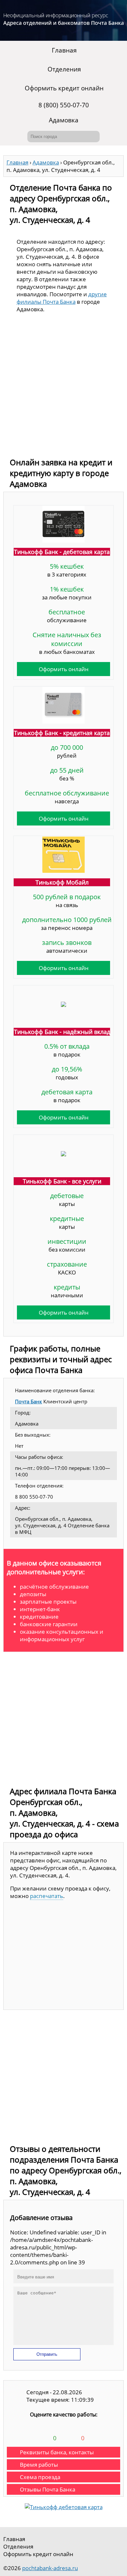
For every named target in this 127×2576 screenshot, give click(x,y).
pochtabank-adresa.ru (50, 2568)
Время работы (39, 2465)
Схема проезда (40, 2477)
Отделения (64, 69)
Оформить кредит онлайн (64, 88)
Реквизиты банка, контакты (57, 2452)
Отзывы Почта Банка (48, 2489)
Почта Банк (28, 1401)
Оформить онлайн (64, 669)
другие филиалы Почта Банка (62, 298)
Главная (64, 50)
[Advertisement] (63, 387)
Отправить (47, 2354)
